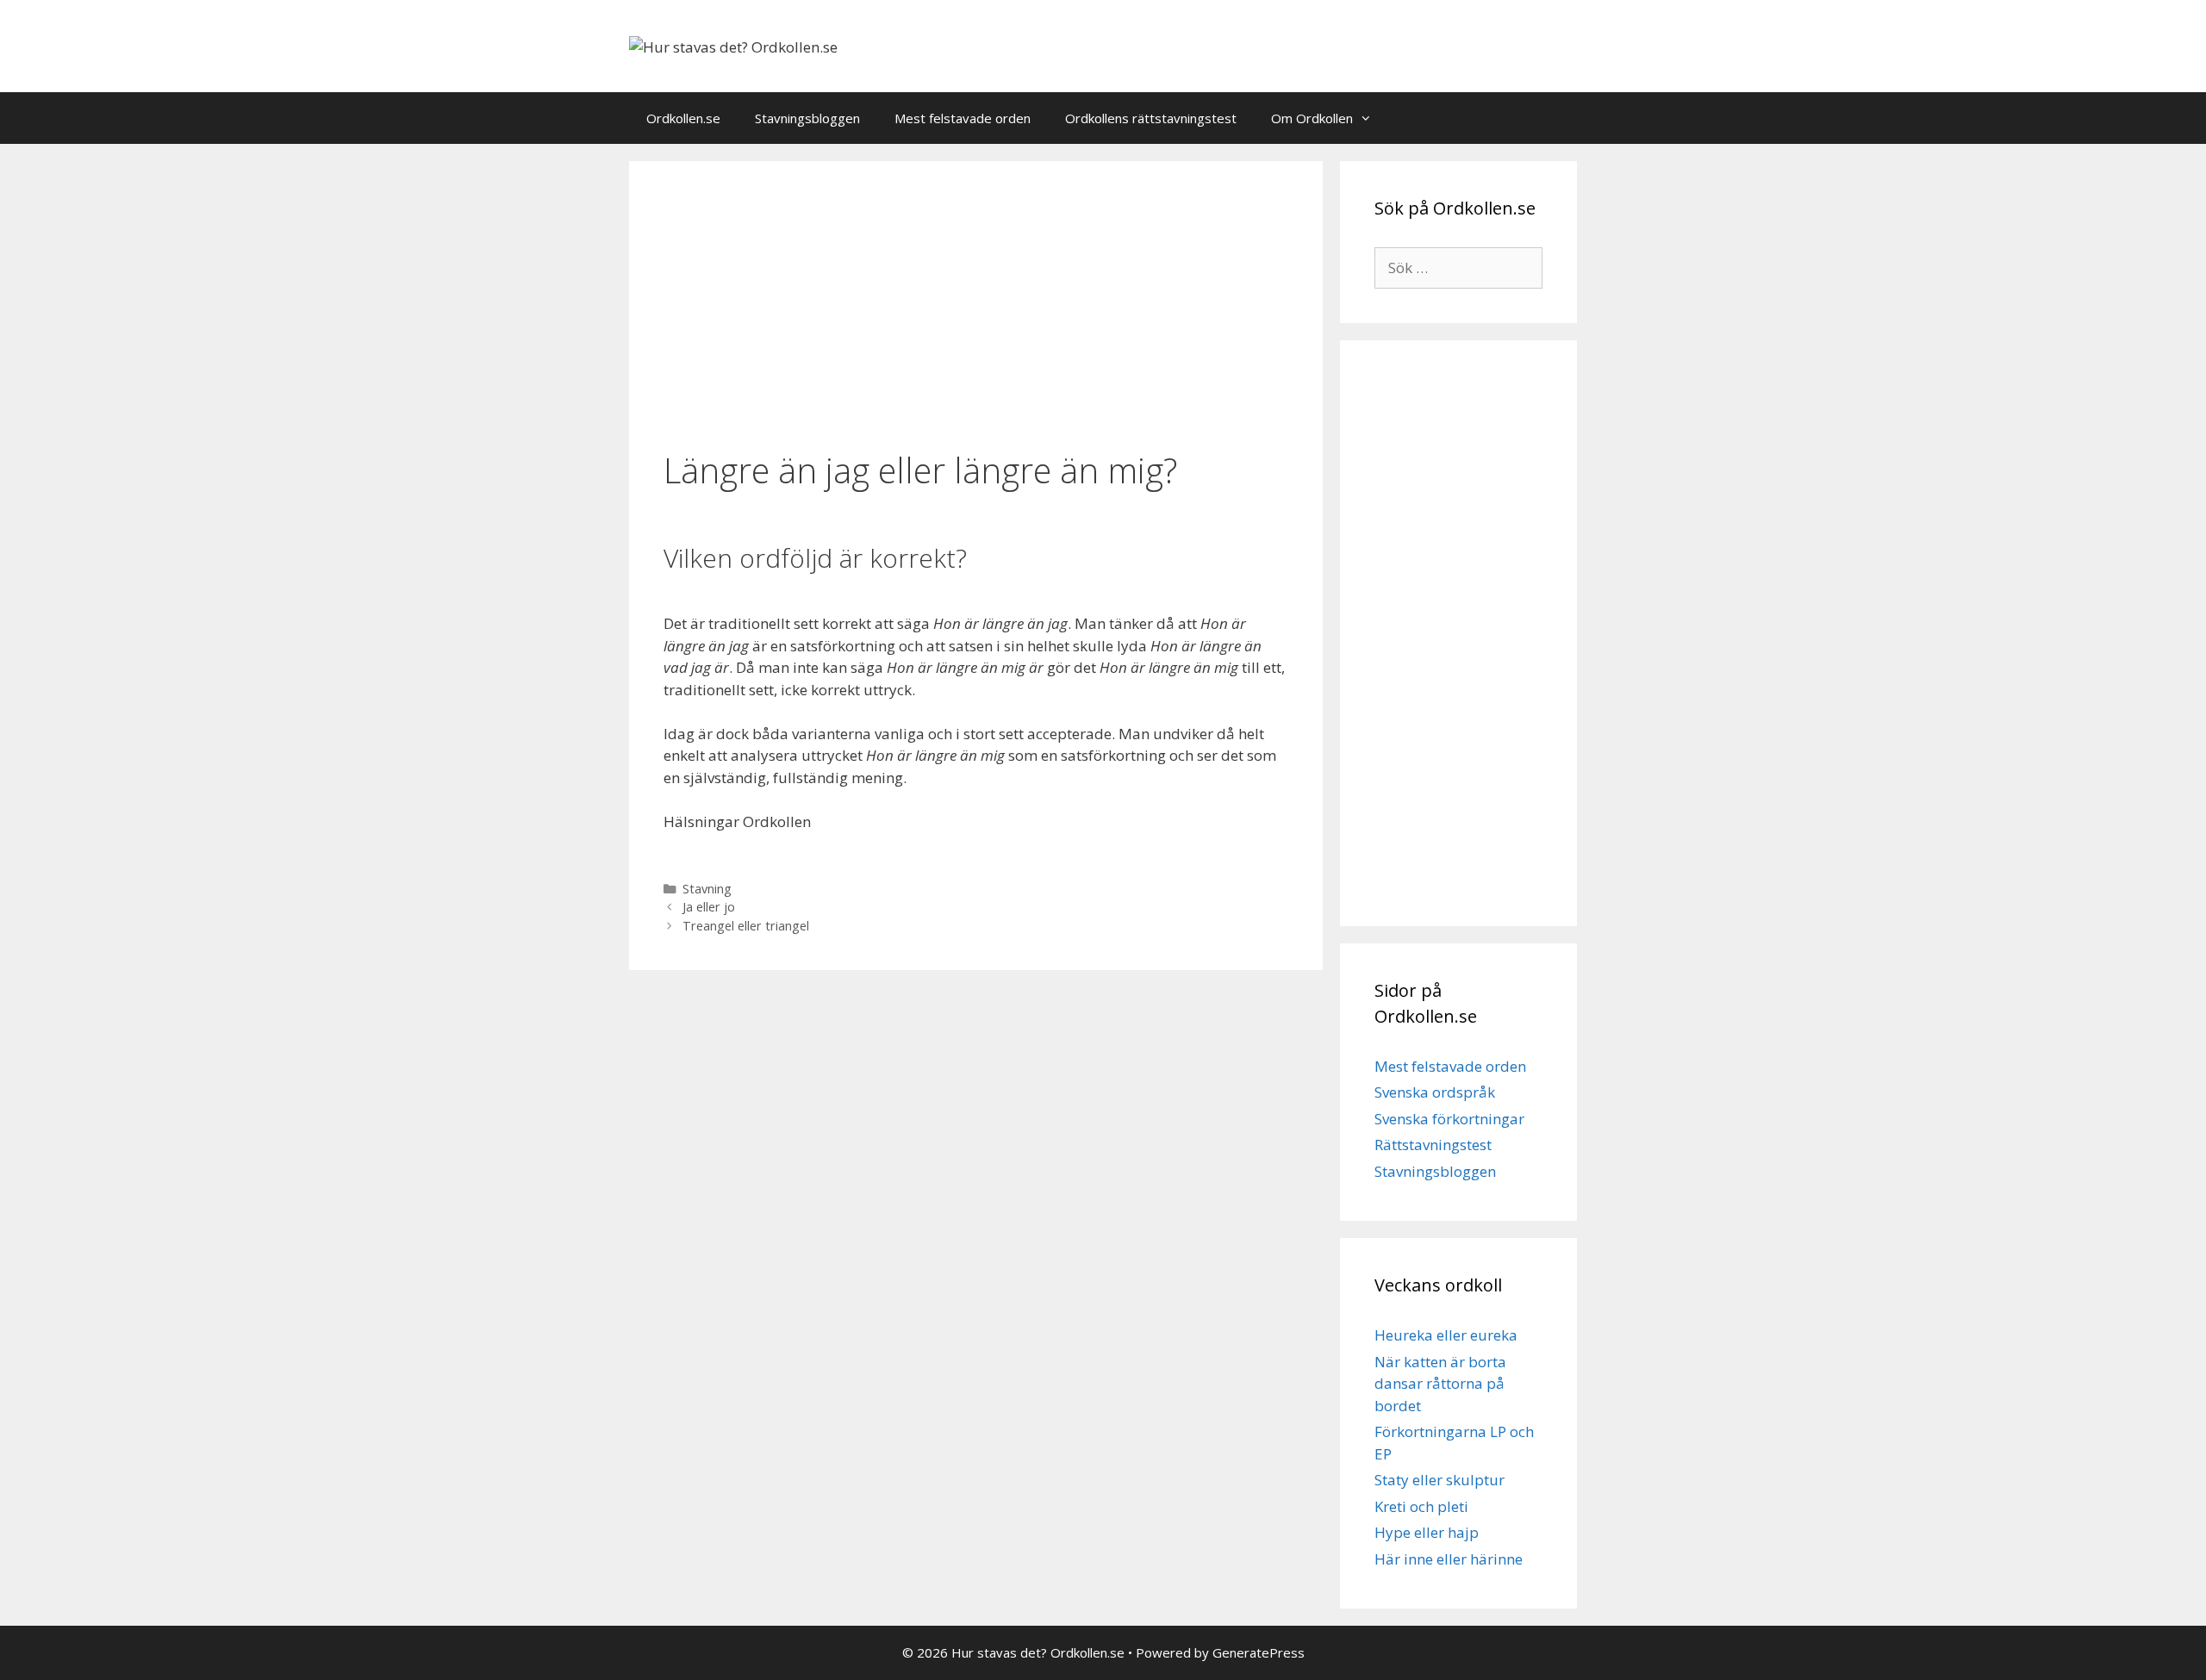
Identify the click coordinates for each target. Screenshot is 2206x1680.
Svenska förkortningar (1449, 1119)
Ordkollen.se (683, 118)
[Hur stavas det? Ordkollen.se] (733, 45)
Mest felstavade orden (963, 118)
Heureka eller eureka (1446, 1335)
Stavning (707, 889)
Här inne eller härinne (1449, 1559)
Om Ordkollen (1312, 118)
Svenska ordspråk (1435, 1092)
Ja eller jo (709, 907)
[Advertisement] (976, 308)
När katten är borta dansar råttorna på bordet (1440, 1384)
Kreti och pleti (1421, 1506)
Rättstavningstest (1433, 1145)
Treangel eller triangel (746, 926)
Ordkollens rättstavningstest (1151, 118)
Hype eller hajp (1427, 1532)
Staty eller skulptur (1440, 1480)
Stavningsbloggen (807, 118)
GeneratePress (1259, 1652)
